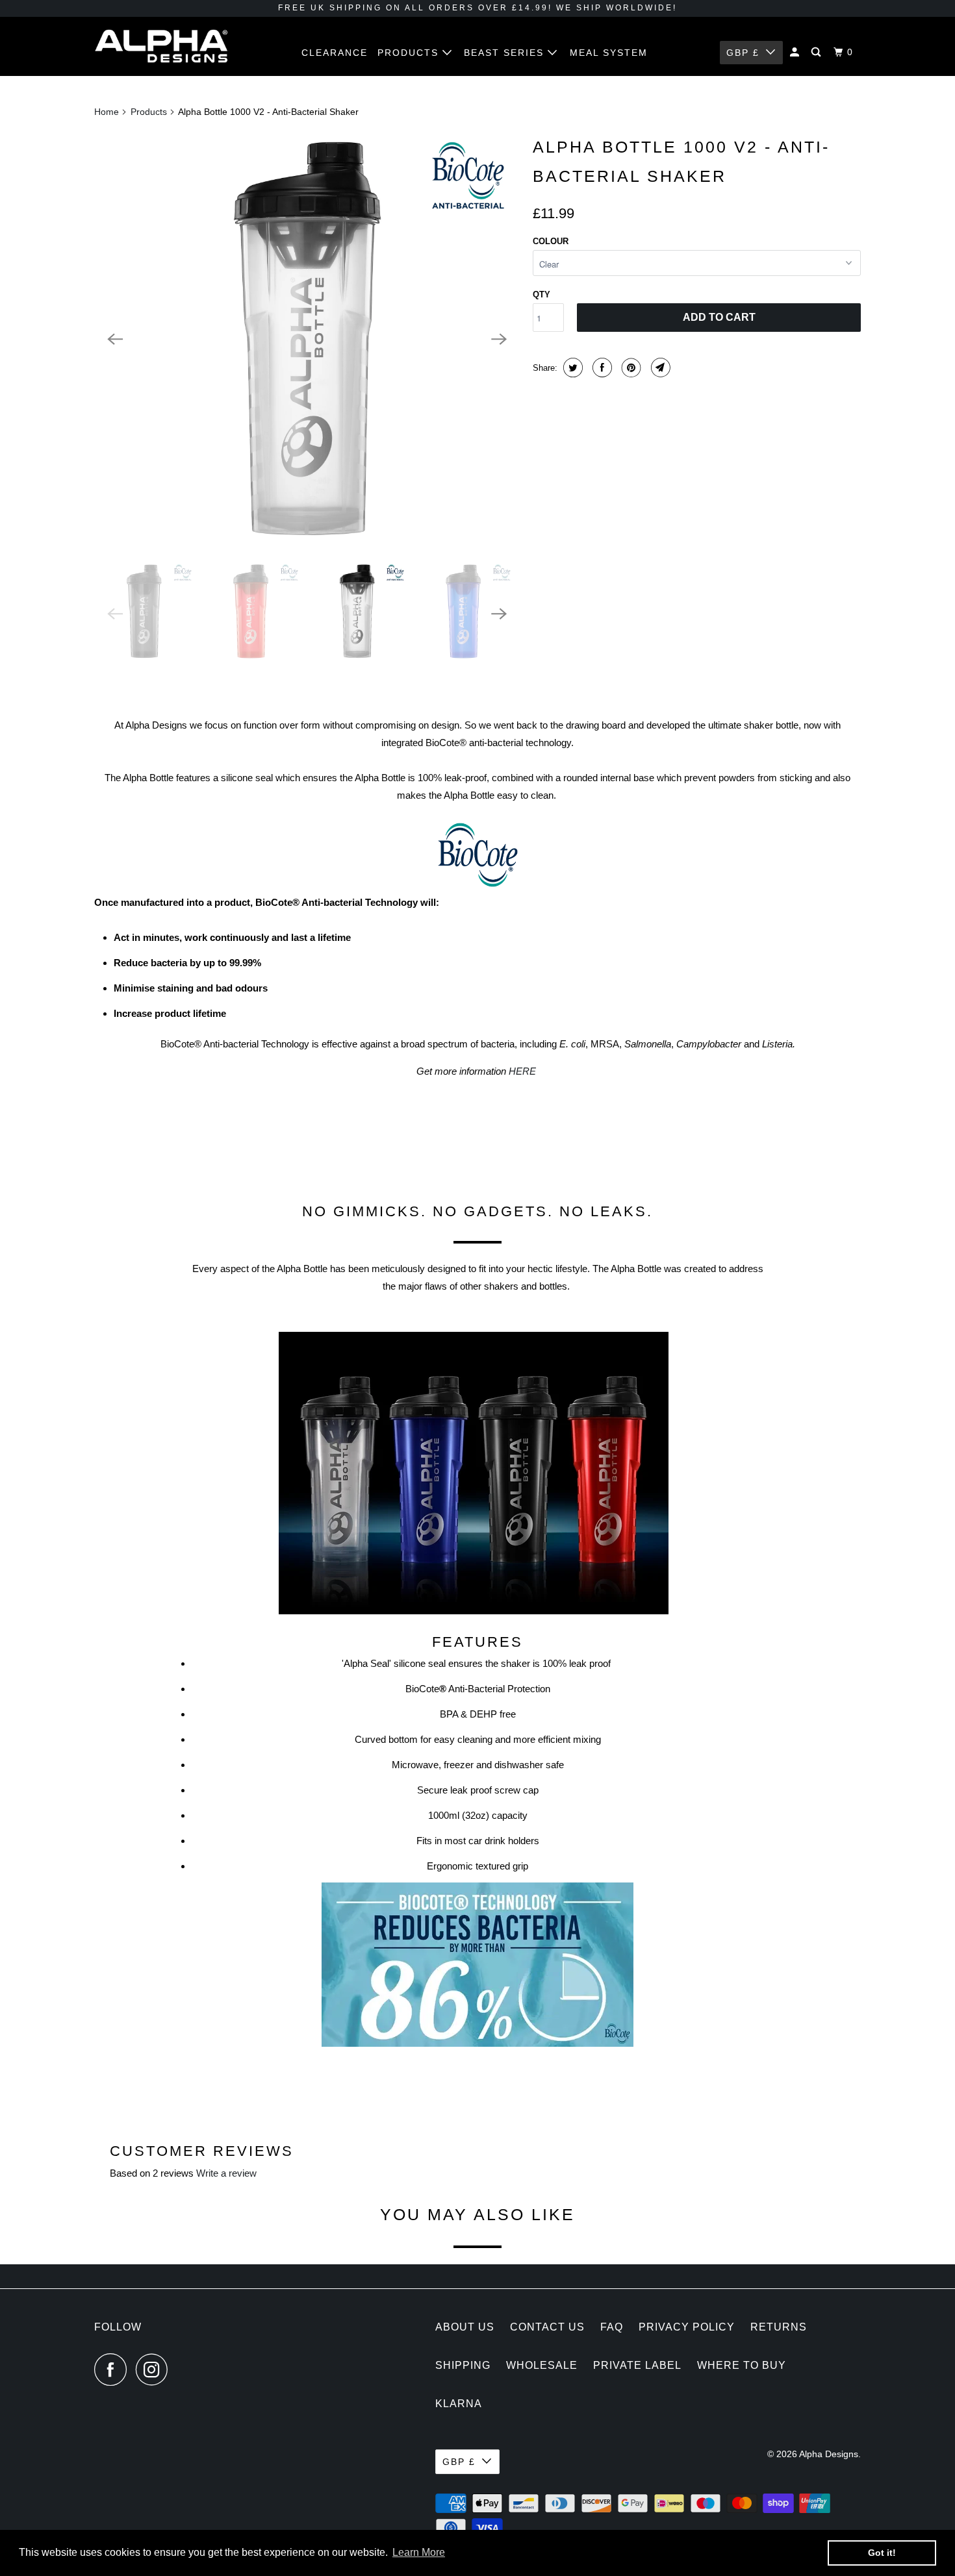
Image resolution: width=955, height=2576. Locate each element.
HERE (522, 1071)
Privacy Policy (687, 2327)
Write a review (226, 2173)
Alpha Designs (829, 2454)
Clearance (335, 53)
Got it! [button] (882, 2553)
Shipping (463, 2365)
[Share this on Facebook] (601, 368)
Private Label (637, 2365)
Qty (541, 294)
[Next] (499, 339)
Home (107, 112)
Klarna (459, 2404)
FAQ (612, 2327)
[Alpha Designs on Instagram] (155, 2370)
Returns (779, 2327)
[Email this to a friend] (659, 368)
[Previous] (115, 339)
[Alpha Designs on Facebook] (114, 2370)
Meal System (609, 53)
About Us (465, 2327)
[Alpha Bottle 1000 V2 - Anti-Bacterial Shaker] (307, 339)
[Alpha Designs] (161, 46)
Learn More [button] (419, 2552)
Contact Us (547, 2327)
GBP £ (743, 53)
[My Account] (796, 52)
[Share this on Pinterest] (630, 368)
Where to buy (742, 2365)
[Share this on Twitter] (571, 368)
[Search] (818, 52)
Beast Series (506, 53)
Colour (551, 241)
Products (410, 53)
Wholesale (542, 2365)
